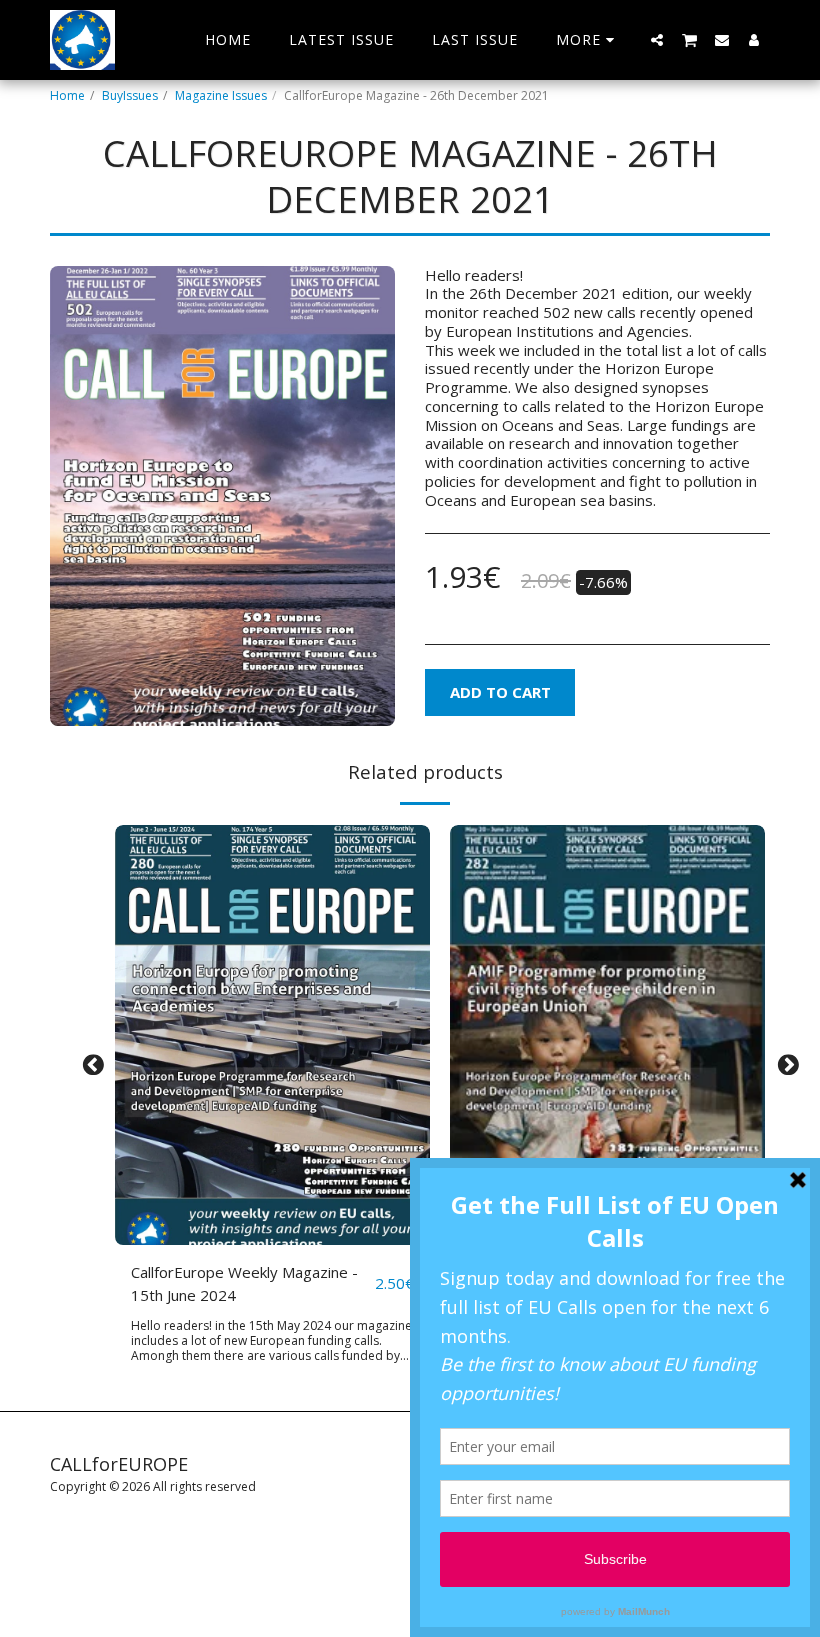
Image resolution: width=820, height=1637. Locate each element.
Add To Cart (277, 1237)
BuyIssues (130, 95)
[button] (657, 39)
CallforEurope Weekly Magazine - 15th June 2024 (244, 1283)
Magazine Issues (221, 95)
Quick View (273, 1201)
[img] (272, 1035)
